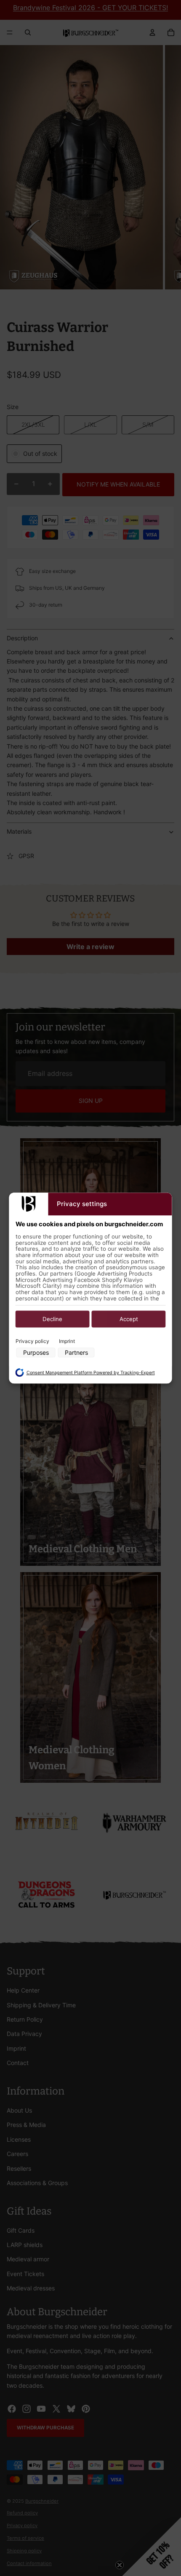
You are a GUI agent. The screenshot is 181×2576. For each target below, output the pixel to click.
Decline (52, 1319)
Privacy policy (32, 1341)
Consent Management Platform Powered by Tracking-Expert (91, 1373)
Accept (129, 1319)
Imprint (67, 1341)
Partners (76, 1353)
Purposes (36, 1353)
